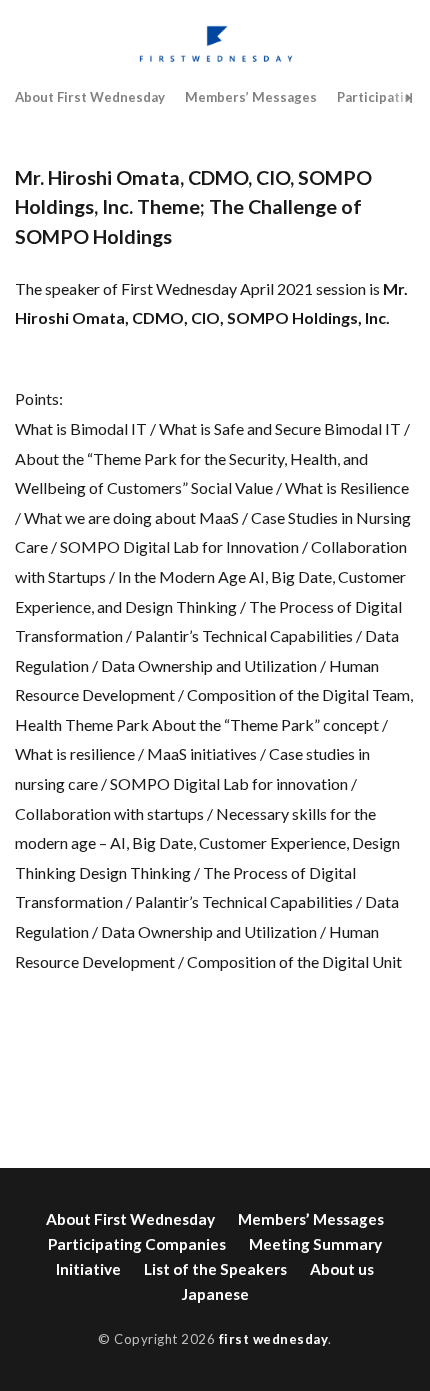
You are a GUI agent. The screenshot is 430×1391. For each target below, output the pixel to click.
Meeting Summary (315, 1244)
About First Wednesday (90, 97)
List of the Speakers (215, 1269)
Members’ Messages (251, 97)
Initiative (88, 1269)
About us (342, 1269)
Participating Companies (137, 1244)
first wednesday (274, 1339)
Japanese (215, 1294)
